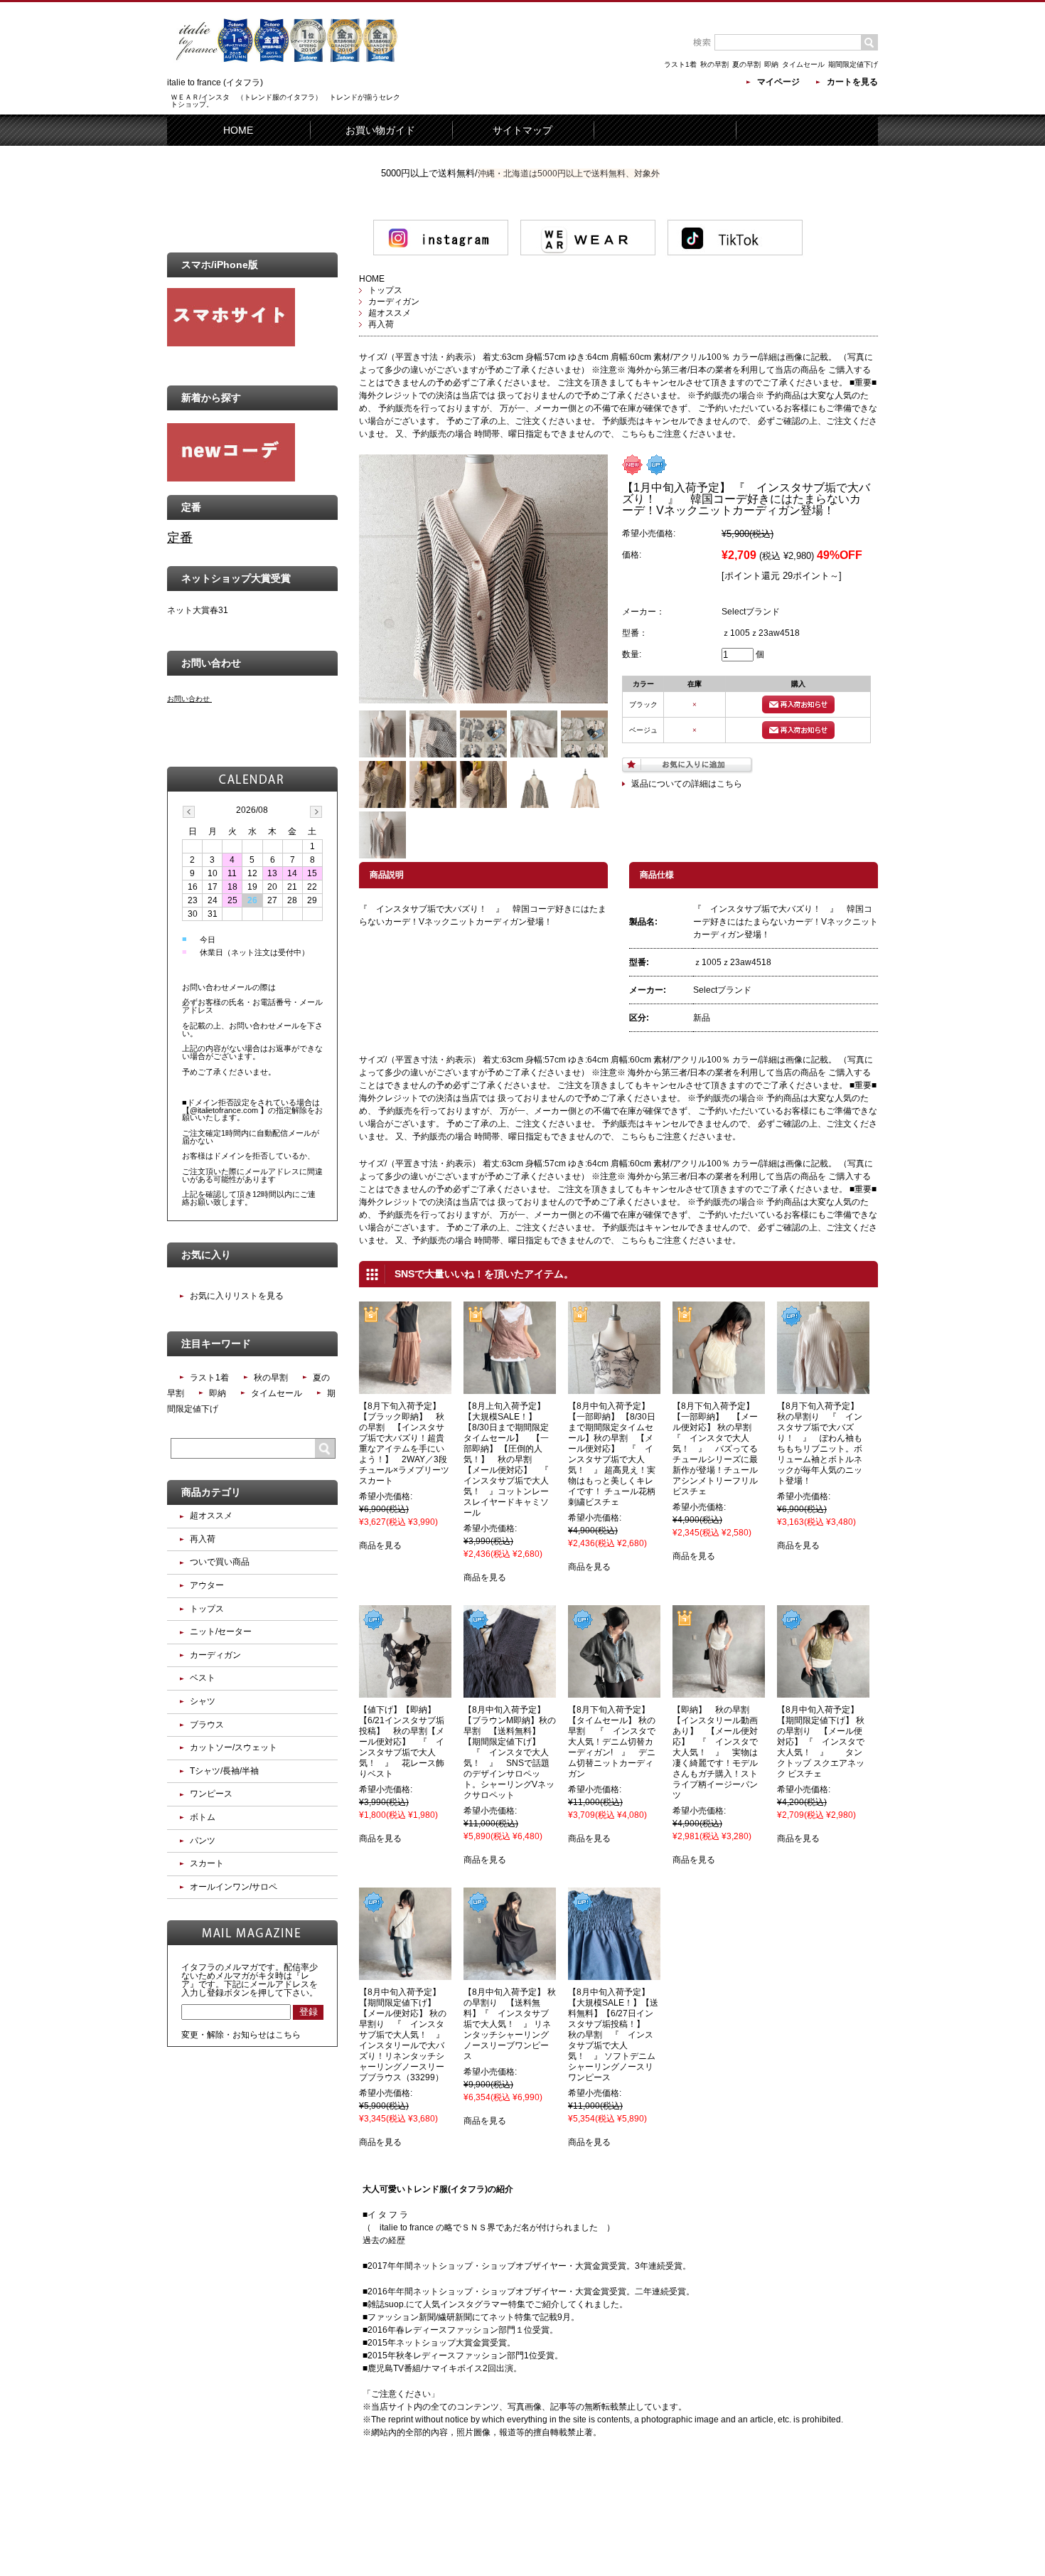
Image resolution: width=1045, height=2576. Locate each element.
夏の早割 (746, 64)
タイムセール (803, 64)
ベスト (203, 1678)
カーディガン (394, 302)
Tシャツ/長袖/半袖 (224, 1771)
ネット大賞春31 (198, 610)
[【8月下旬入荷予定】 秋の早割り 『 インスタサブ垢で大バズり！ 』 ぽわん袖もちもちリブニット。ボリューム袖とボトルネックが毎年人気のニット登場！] (823, 1388)
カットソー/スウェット (234, 1747)
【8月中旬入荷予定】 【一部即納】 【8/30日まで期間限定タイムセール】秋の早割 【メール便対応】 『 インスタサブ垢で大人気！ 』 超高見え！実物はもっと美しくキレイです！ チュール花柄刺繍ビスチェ (613, 1454)
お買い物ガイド (380, 130)
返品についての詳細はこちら (687, 784)
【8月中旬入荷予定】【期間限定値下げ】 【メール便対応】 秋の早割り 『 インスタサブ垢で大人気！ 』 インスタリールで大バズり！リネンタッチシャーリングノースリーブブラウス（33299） (406, 2035)
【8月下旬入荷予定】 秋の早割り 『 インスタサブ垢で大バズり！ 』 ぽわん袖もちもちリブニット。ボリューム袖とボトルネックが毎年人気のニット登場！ (822, 1443)
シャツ (203, 1701)
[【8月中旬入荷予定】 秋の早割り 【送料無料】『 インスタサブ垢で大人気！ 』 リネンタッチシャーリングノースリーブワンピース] (510, 1974)
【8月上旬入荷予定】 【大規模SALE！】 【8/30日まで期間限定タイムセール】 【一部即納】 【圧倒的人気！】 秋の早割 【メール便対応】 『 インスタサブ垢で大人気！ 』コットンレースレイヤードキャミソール (510, 1459)
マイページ (778, 82)
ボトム (203, 1817)
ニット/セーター (221, 1632)
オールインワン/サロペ (234, 1887)
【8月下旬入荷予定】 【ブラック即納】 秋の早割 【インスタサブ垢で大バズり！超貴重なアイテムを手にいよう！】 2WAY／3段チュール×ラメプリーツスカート (404, 1443)
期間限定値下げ (853, 64)
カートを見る (852, 82)
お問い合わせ (188, 699)
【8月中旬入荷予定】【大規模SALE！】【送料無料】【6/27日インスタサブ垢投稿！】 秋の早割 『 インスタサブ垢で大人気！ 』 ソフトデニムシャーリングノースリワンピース (613, 2035)
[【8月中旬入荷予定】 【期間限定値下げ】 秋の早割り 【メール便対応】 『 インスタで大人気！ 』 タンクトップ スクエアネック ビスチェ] (823, 1691)
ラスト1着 (680, 64)
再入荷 (381, 324)
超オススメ (390, 313)
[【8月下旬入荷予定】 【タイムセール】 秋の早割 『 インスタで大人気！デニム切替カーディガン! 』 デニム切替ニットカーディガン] (614, 1691)
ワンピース (211, 1794)
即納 (771, 64)
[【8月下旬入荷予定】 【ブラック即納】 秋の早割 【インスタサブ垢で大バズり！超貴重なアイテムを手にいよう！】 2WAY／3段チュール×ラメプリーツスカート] (405, 1388)
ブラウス (207, 1725)
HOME (238, 130)
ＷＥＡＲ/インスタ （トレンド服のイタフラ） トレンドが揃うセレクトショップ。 (285, 101)
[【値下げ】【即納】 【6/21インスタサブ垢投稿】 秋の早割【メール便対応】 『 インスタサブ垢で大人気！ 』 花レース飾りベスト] (405, 1691)
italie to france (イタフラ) (215, 83)
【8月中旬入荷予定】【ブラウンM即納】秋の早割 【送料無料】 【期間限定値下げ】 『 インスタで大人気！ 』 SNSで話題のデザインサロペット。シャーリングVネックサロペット (510, 1752)
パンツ (203, 1841)
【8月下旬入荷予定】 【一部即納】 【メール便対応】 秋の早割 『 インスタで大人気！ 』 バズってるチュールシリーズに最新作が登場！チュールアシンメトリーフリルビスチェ (722, 1449)
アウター (207, 1585)
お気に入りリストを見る (237, 1296)
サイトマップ (522, 130)
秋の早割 (714, 64)
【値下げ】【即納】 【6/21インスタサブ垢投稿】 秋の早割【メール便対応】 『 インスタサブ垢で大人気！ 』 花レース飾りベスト (402, 1742)
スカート (207, 1863)
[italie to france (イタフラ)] (288, 72)
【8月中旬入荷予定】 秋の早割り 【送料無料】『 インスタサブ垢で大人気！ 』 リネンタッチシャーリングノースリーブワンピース (510, 2024)
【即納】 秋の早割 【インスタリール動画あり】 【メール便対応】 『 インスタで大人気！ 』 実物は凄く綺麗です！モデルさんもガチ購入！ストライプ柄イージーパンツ (715, 1752)
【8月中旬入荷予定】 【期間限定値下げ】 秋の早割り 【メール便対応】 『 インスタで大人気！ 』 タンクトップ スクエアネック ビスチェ (822, 1742)
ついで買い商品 (220, 1562)
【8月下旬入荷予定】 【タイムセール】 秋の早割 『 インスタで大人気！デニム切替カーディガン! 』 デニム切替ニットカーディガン (613, 1742)
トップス (385, 290)
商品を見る (380, 1545)
